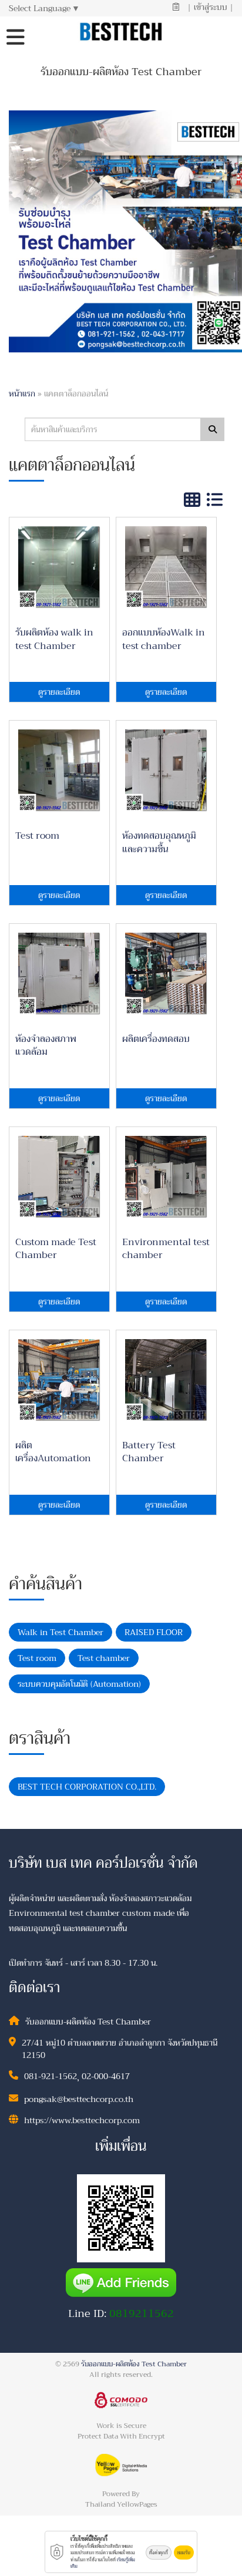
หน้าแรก (22, 394)
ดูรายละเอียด (59, 692)
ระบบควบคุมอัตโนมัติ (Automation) (79, 1684)
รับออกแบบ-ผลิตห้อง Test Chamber (134, 2364)
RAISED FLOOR (154, 1632)
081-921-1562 (51, 2076)
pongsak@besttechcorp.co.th (79, 2099)
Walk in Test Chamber (60, 1632)
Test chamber (104, 1658)
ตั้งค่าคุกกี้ (159, 2553)
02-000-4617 (106, 2076)
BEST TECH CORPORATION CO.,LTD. (87, 1787)
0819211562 (142, 2313)
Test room (37, 1658)
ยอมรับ (184, 2553)
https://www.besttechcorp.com (82, 2120)
